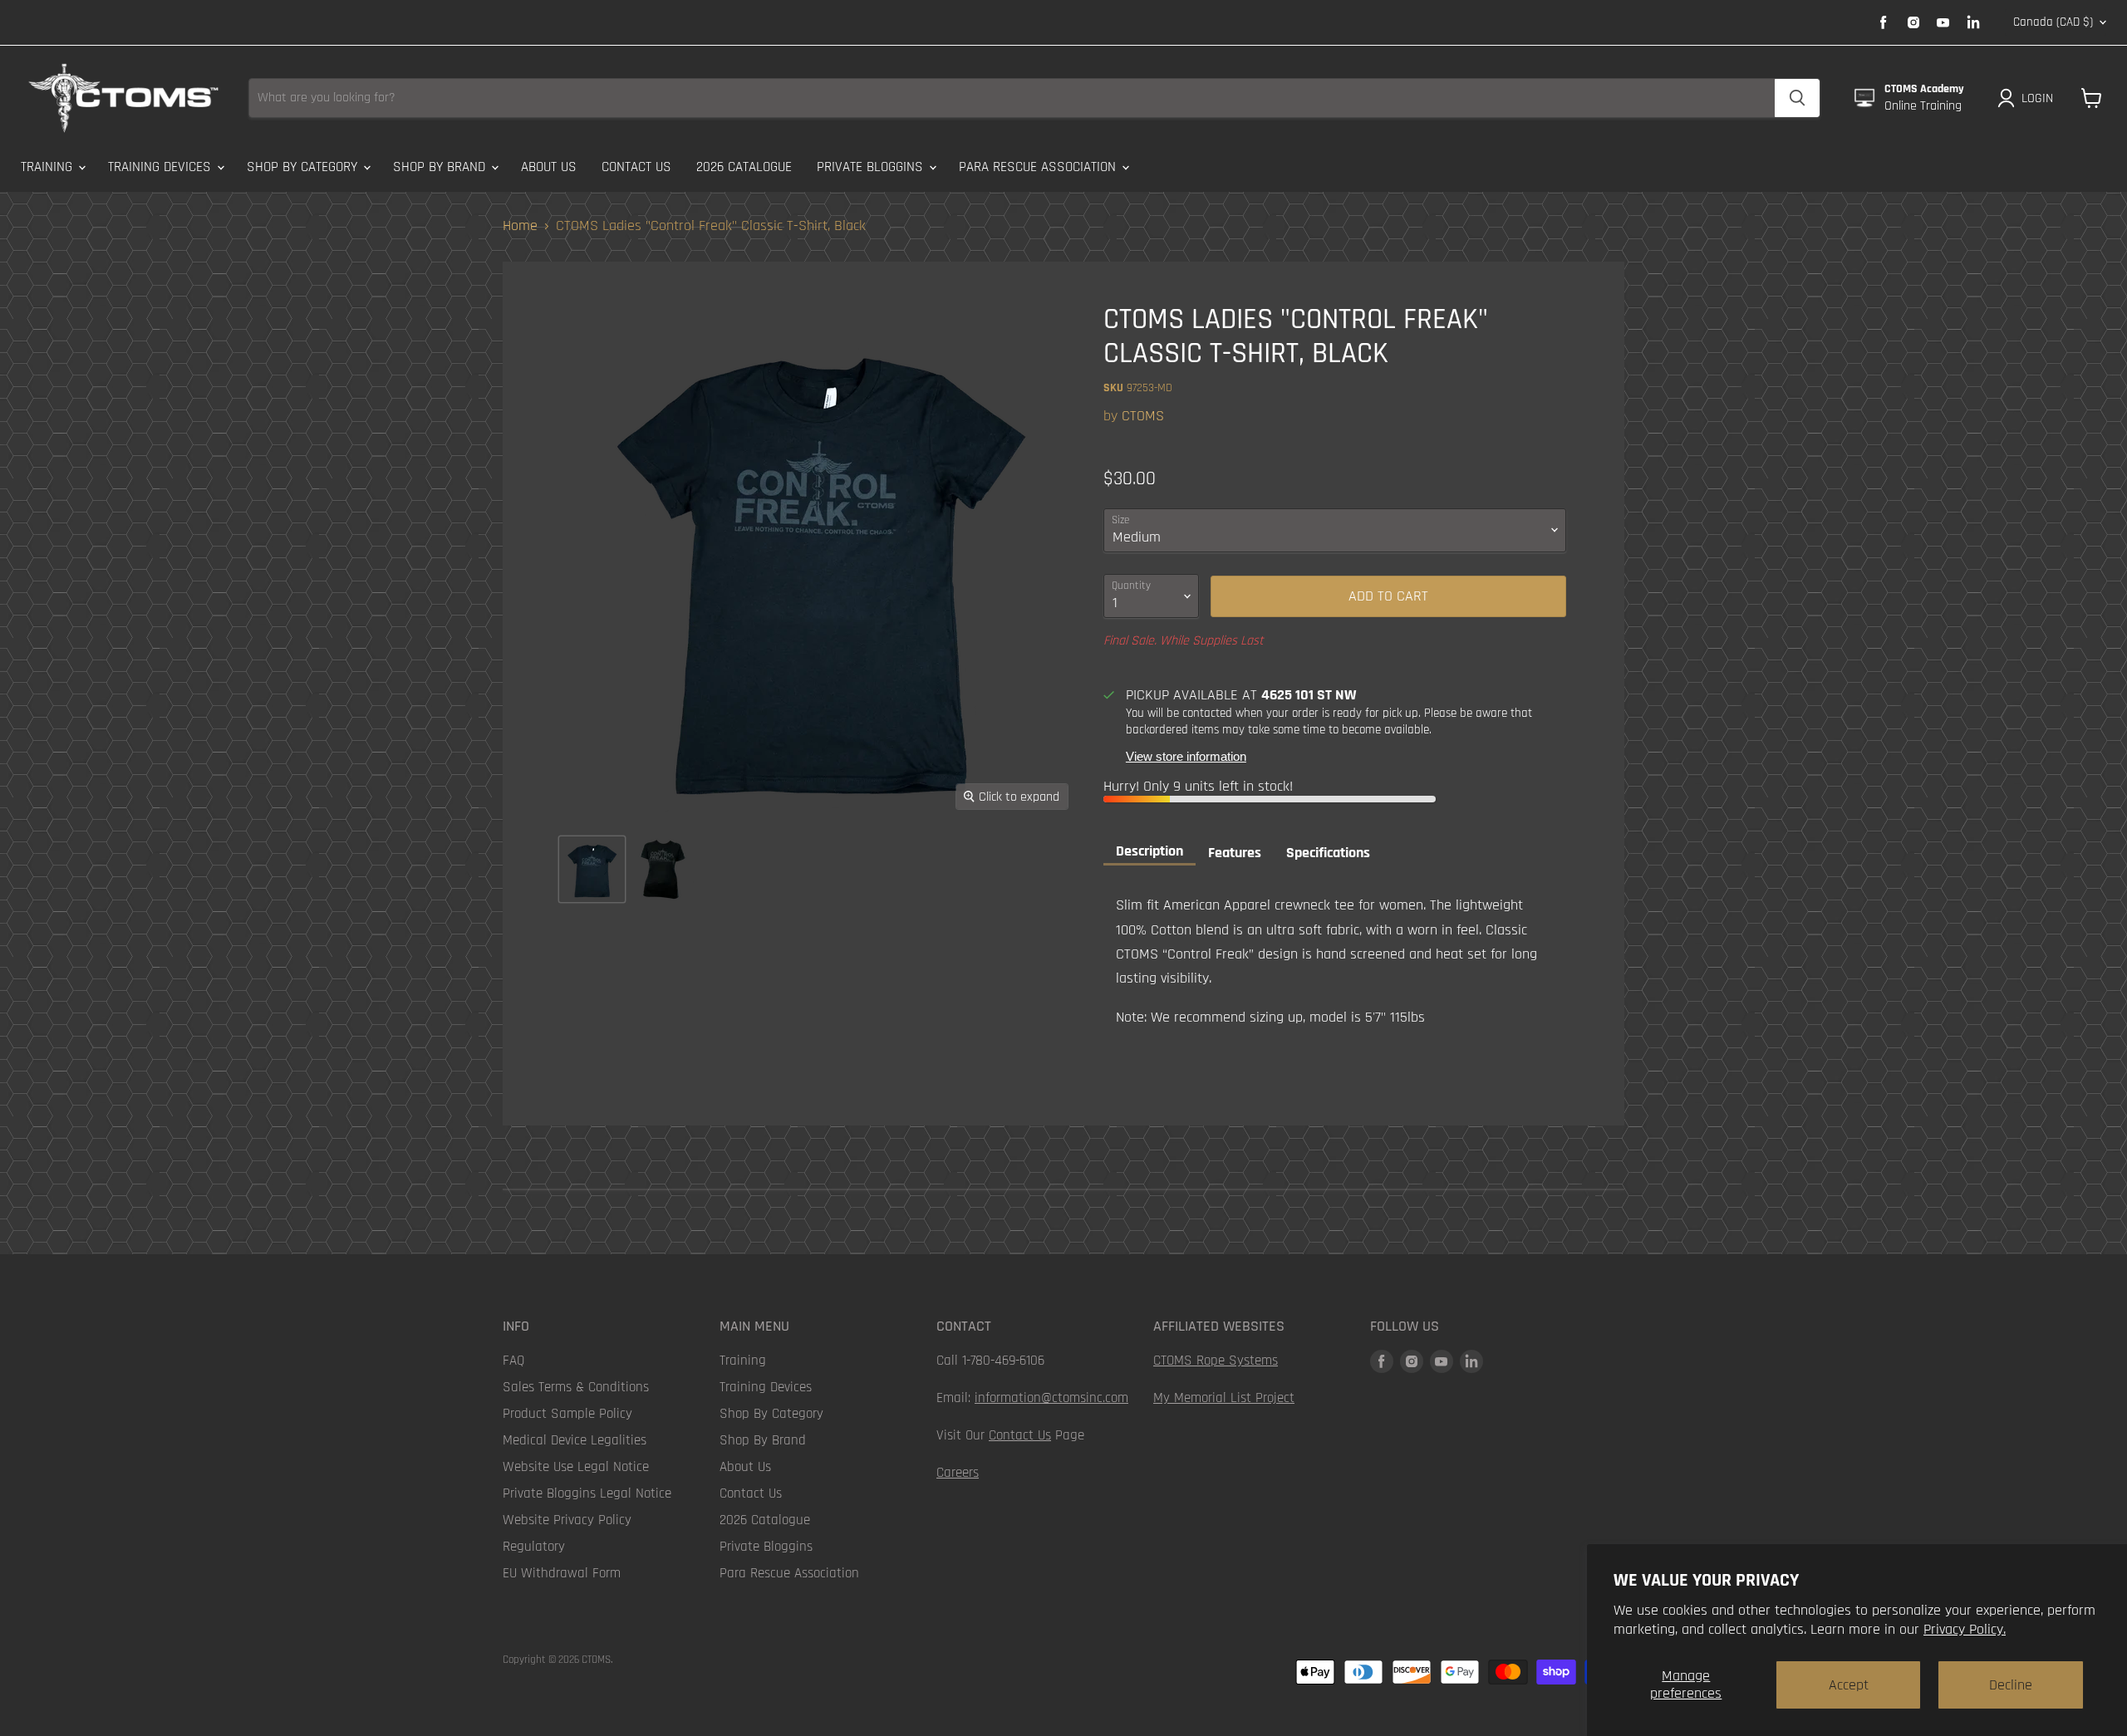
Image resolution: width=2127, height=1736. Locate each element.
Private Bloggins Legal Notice (587, 1493)
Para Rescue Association (1039, 167)
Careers (958, 1473)
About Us (549, 167)
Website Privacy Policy (567, 1520)
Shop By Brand (441, 167)
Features (1235, 853)
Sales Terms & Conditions (576, 1387)
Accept (1849, 1685)
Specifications (1328, 853)
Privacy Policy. (1965, 1629)
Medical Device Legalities (575, 1440)
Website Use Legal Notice (576, 1467)
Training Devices (162, 167)
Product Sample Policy (567, 1414)
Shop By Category (304, 167)
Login (2037, 98)
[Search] (1797, 98)
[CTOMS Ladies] (592, 869)
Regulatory (534, 1547)
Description (1149, 851)
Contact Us (636, 167)
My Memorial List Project (1224, 1398)
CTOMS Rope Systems (1216, 1361)
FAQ (513, 1361)
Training (49, 167)
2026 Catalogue (744, 167)
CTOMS (1143, 416)
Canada (2053, 22)
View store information (1186, 757)
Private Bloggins (872, 167)
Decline (2011, 1685)
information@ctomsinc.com (1051, 1398)
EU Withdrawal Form (562, 1573)
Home (520, 226)
